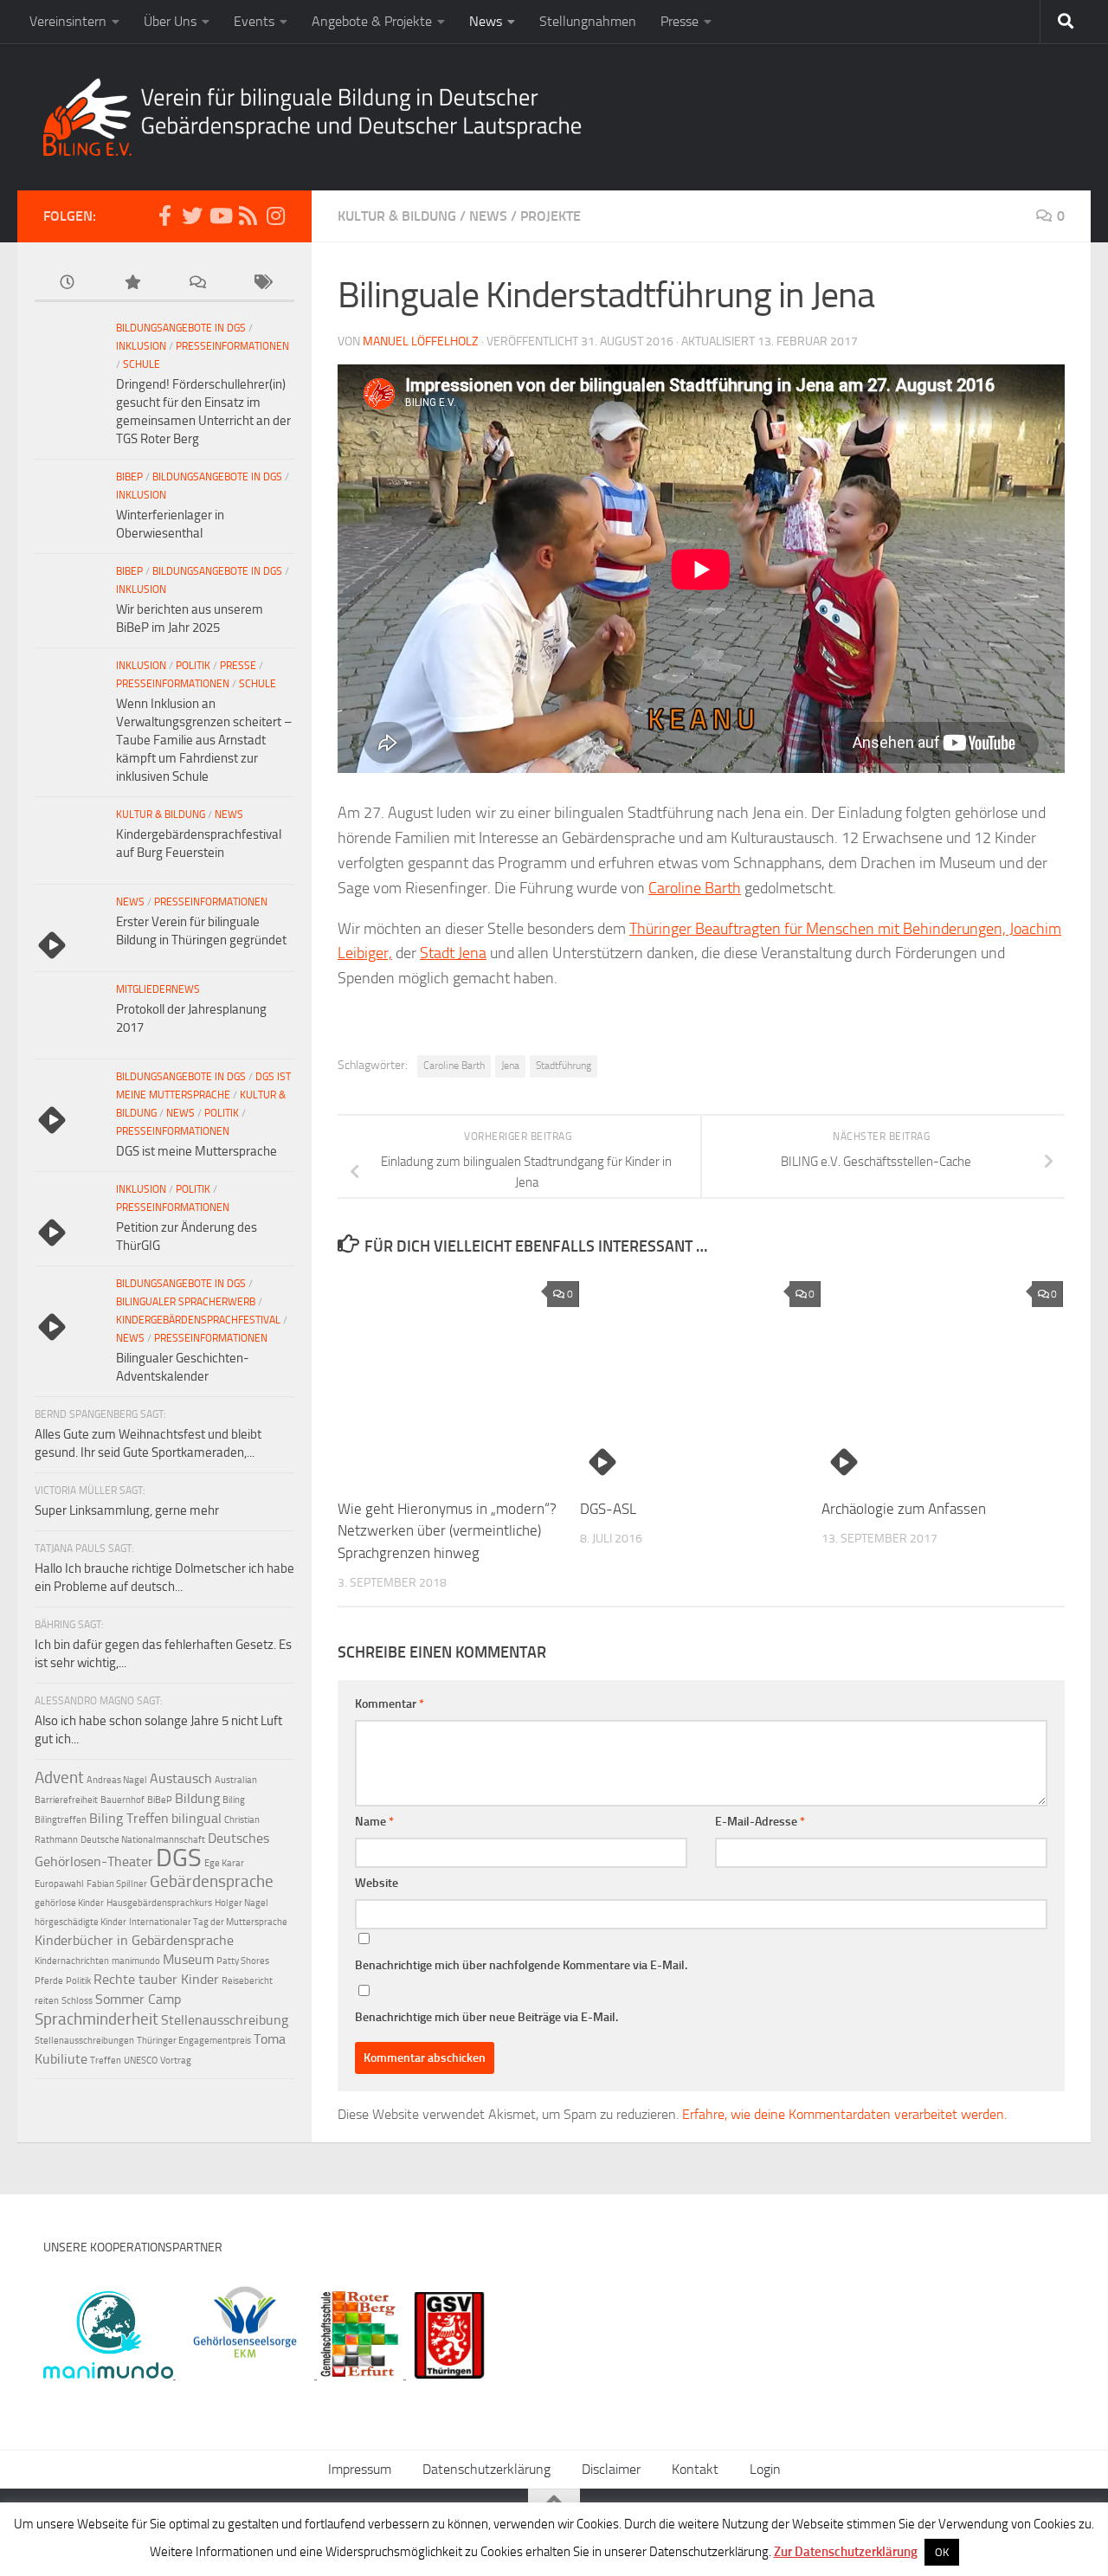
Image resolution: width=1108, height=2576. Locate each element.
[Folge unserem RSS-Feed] (248, 216)
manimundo (136, 1961)
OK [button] (942, 2552)
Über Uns (170, 21)
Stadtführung (564, 1066)
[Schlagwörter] (262, 283)
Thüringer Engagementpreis (194, 2041)
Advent (59, 1777)
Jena (510, 1066)
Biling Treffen (129, 1818)
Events (254, 21)
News (486, 21)
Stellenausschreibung (225, 2020)
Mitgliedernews (158, 989)
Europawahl (59, 1884)
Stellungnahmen (588, 21)
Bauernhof (122, 1800)
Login (765, 2469)
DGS (179, 1858)
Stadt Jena (453, 953)
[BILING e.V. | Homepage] (312, 117)
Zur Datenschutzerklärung (846, 2552)
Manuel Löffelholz (421, 341)
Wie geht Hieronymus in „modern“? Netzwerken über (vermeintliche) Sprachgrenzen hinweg (447, 1531)
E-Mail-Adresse (760, 1822)
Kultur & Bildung (397, 216)
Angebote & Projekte (372, 21)
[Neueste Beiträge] (67, 283)
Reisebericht (247, 1981)
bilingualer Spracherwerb (186, 1302)
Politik (193, 666)
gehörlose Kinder (69, 1903)
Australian (236, 1780)
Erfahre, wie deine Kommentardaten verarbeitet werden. (844, 2114)
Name (374, 1822)
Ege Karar (224, 1863)
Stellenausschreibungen (84, 2041)
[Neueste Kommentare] (197, 283)
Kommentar (390, 1704)
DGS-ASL (608, 1509)
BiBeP (129, 477)
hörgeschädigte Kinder (81, 1922)
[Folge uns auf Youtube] (220, 216)
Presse (680, 21)
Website (377, 1883)
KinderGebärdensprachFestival (198, 1320)
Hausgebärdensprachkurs (159, 1903)
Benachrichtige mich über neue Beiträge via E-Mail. (486, 2017)
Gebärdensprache (212, 1881)
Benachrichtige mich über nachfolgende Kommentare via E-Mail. (521, 1965)
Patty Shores (243, 1961)
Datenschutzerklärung (486, 2469)
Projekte (551, 216)
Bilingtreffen (61, 1820)
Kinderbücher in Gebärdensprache (134, 1940)
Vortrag (176, 2061)
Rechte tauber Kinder (156, 1979)
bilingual (196, 1818)
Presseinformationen (232, 346)
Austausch (181, 1778)
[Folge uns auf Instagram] (275, 216)
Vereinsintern (68, 21)
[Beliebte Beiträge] (132, 283)
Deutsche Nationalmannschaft (143, 1840)
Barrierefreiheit (66, 1800)
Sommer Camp (138, 1999)
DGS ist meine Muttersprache (196, 1151)
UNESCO (141, 2061)
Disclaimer (611, 2469)
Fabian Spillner (117, 1884)
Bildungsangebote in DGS (181, 328)
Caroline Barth (695, 888)
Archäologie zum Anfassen (904, 1509)
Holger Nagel (242, 1903)
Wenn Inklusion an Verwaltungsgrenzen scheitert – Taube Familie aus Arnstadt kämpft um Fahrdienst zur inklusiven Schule (204, 740)
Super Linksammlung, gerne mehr (127, 1510)
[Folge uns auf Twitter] (192, 216)
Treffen (106, 2061)
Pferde (49, 1981)
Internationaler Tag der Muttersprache (208, 1922)
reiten (47, 2001)
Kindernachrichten (72, 1961)
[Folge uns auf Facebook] (164, 216)
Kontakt (695, 2469)
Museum (188, 1959)
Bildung (197, 1798)
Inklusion (141, 346)
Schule (142, 364)
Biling (234, 1800)
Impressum (360, 2469)
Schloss (77, 2001)
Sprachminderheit (97, 2019)
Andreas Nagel (117, 1780)
